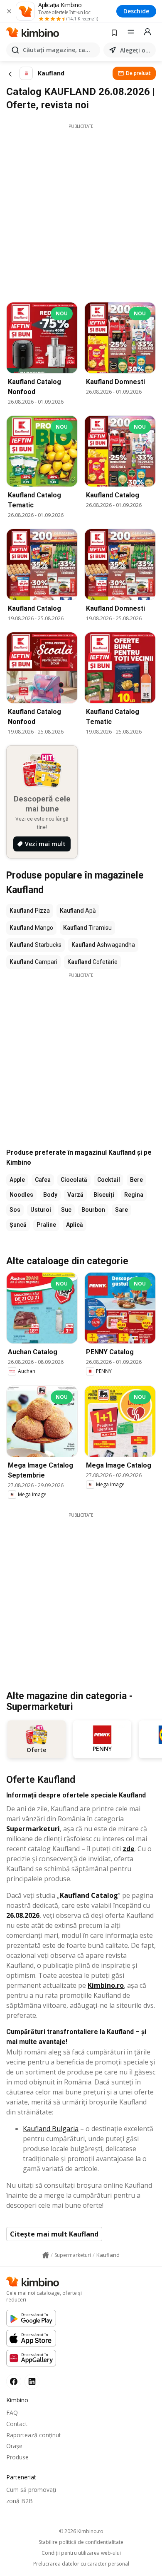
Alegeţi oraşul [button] (136, 50)
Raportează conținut (34, 2435)
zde (129, 1849)
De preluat (138, 73)
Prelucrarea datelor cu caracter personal (81, 2564)
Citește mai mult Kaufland (54, 2234)
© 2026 (81, 2531)
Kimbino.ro (106, 1985)
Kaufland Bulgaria (51, 2129)
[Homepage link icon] (46, 2255)
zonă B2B (20, 2501)
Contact (17, 2424)
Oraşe (14, 2446)
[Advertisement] (81, 211)
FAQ (12, 2413)
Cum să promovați (31, 2490)
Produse (17, 2457)
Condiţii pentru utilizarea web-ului (81, 2553)
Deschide (136, 11)
